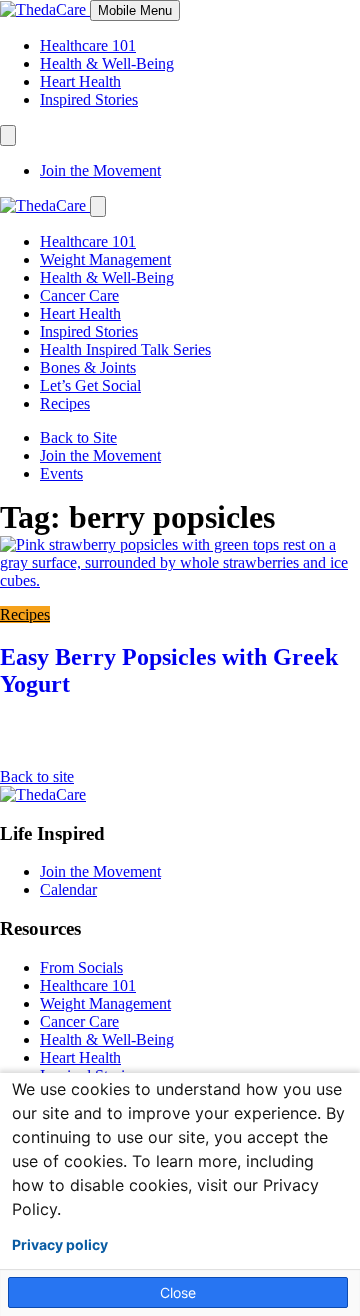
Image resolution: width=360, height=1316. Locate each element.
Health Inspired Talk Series (125, 349)
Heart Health (80, 81)
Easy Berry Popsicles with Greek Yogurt (169, 670)
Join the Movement (100, 170)
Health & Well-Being (107, 63)
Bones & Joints (88, 367)
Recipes (65, 403)
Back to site (37, 776)
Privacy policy (60, 1245)
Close (178, 1292)
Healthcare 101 (88, 45)
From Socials (81, 967)
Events (61, 473)
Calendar (68, 889)
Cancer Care (79, 295)
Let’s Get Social (90, 385)
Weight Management (105, 259)
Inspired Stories (89, 99)
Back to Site (78, 437)
